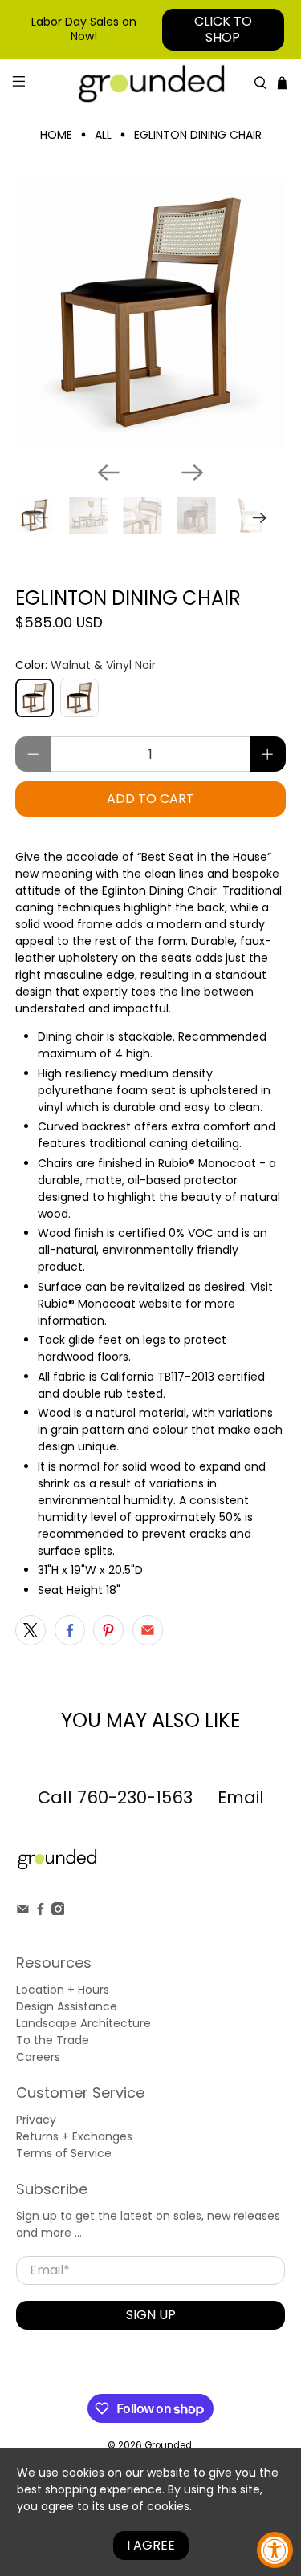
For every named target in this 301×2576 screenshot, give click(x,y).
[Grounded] (151, 83)
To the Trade (53, 2040)
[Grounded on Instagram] (58, 1911)
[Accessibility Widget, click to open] (275, 2550)
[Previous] (108, 473)
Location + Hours (63, 1990)
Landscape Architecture (83, 2023)
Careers (38, 2057)
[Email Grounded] (23, 1911)
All (103, 135)
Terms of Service (64, 2153)
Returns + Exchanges (74, 2136)
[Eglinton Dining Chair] (150, 313)
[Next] (193, 473)
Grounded (168, 2445)
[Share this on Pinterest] (108, 1630)
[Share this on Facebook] (70, 1630)
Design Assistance (67, 2006)
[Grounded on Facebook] (41, 1911)
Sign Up (151, 2315)
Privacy (36, 2120)
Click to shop (223, 29)
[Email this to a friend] (148, 1630)
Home (56, 135)
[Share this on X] (31, 1630)
